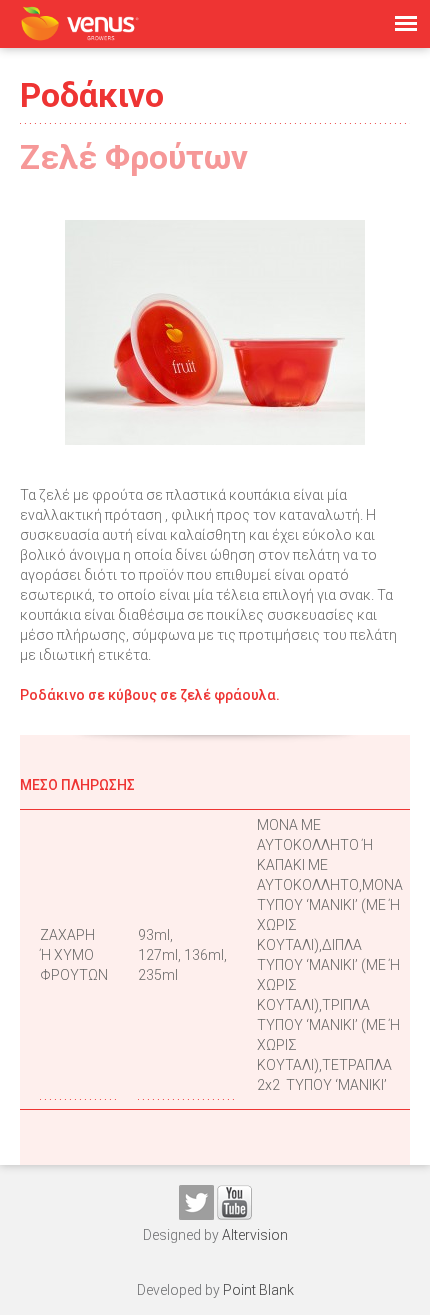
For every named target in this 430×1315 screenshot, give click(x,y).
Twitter (196, 1202)
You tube (234, 1202)
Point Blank (258, 1290)
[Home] (80, 23)
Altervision (255, 1235)
